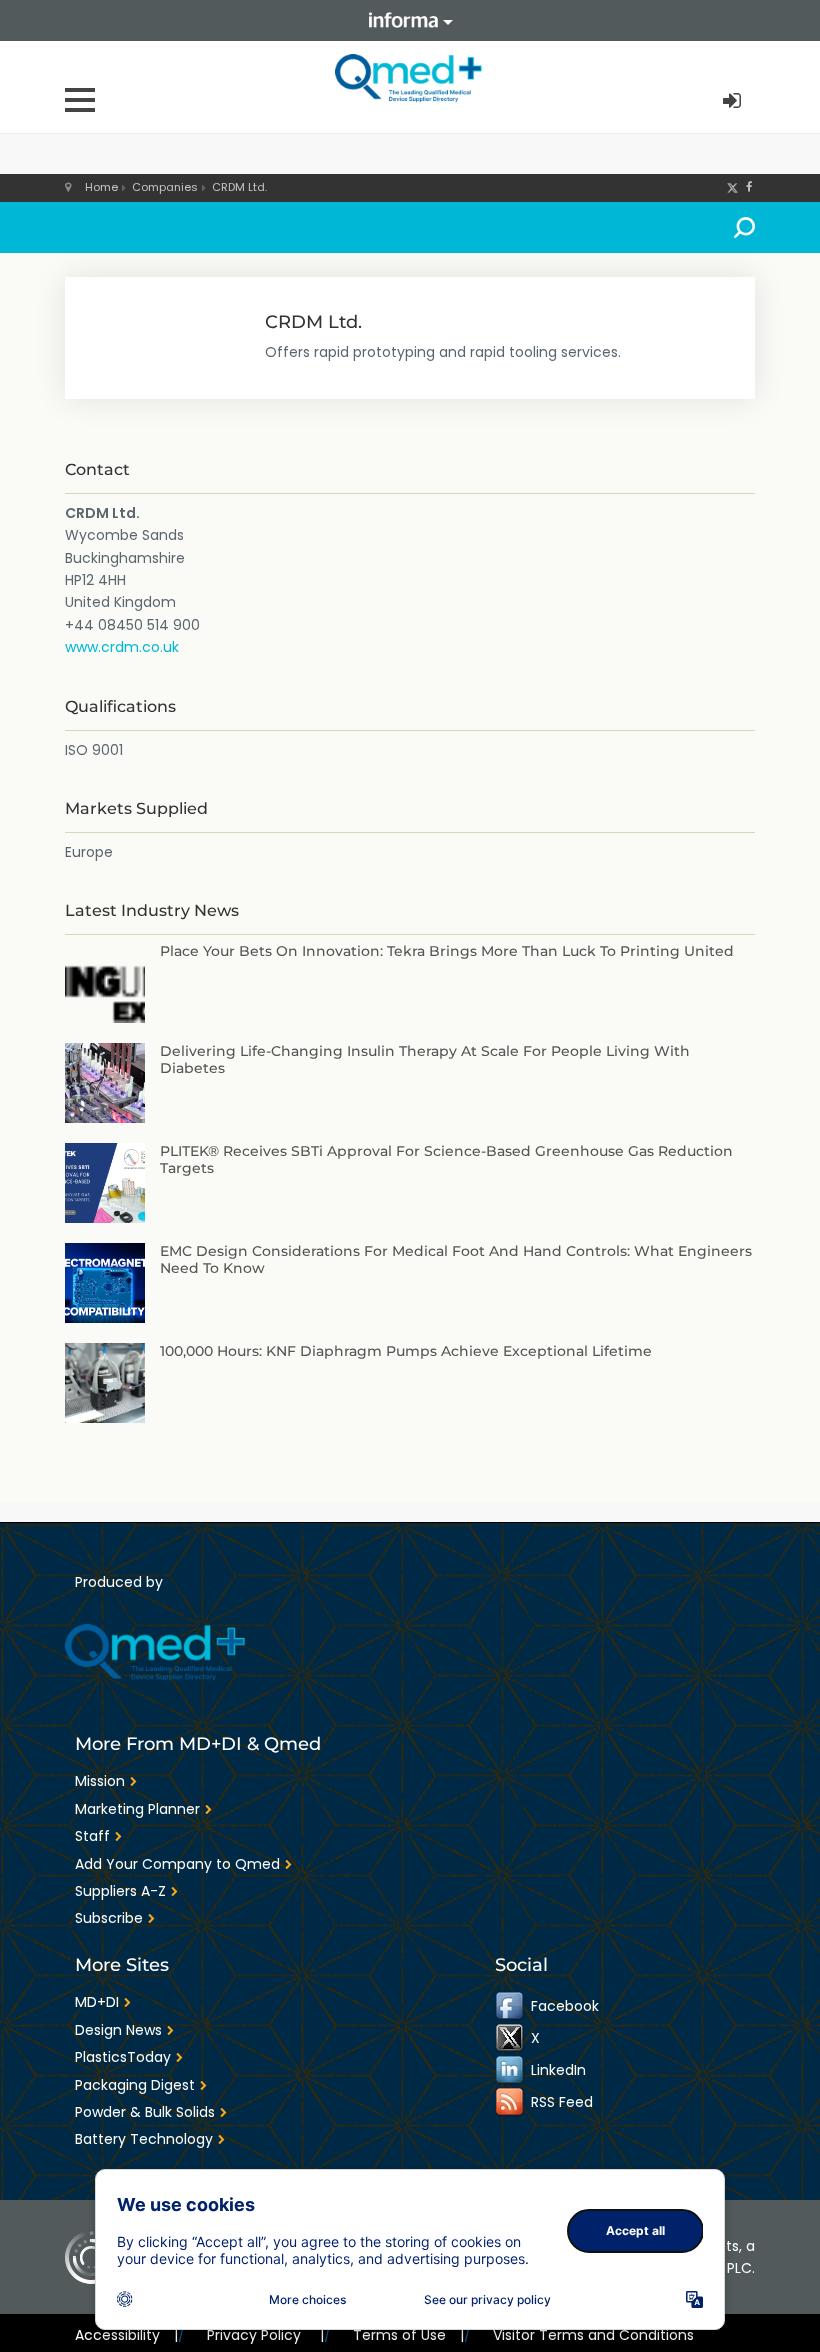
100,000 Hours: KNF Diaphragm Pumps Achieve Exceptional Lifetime (406, 1351)
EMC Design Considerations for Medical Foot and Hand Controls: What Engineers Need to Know (456, 1259)
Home (101, 187)
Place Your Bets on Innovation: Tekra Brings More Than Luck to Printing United (447, 951)
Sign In (734, 101)
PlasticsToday (123, 2057)
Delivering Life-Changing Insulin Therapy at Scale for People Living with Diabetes (425, 1059)
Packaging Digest (135, 2085)
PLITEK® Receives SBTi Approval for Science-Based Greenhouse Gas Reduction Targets (446, 1159)
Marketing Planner (137, 1809)
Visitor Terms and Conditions (593, 2335)
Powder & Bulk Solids (145, 2112)
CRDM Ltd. (239, 187)
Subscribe (109, 1918)
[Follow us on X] (732, 187)
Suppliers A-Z (120, 1891)
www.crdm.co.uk (122, 647)
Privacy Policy (265, 2335)
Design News (118, 2030)
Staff (92, 1836)
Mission (100, 1781)
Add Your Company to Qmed (177, 1864)
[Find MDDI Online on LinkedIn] (511, 2070)
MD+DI (97, 2002)
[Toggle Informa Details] (410, 20)
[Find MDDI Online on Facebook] (511, 2006)
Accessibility (126, 2335)
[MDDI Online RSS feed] (511, 2102)
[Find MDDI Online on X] (511, 2038)
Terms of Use (408, 2335)
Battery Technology (144, 2139)
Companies (165, 187)
